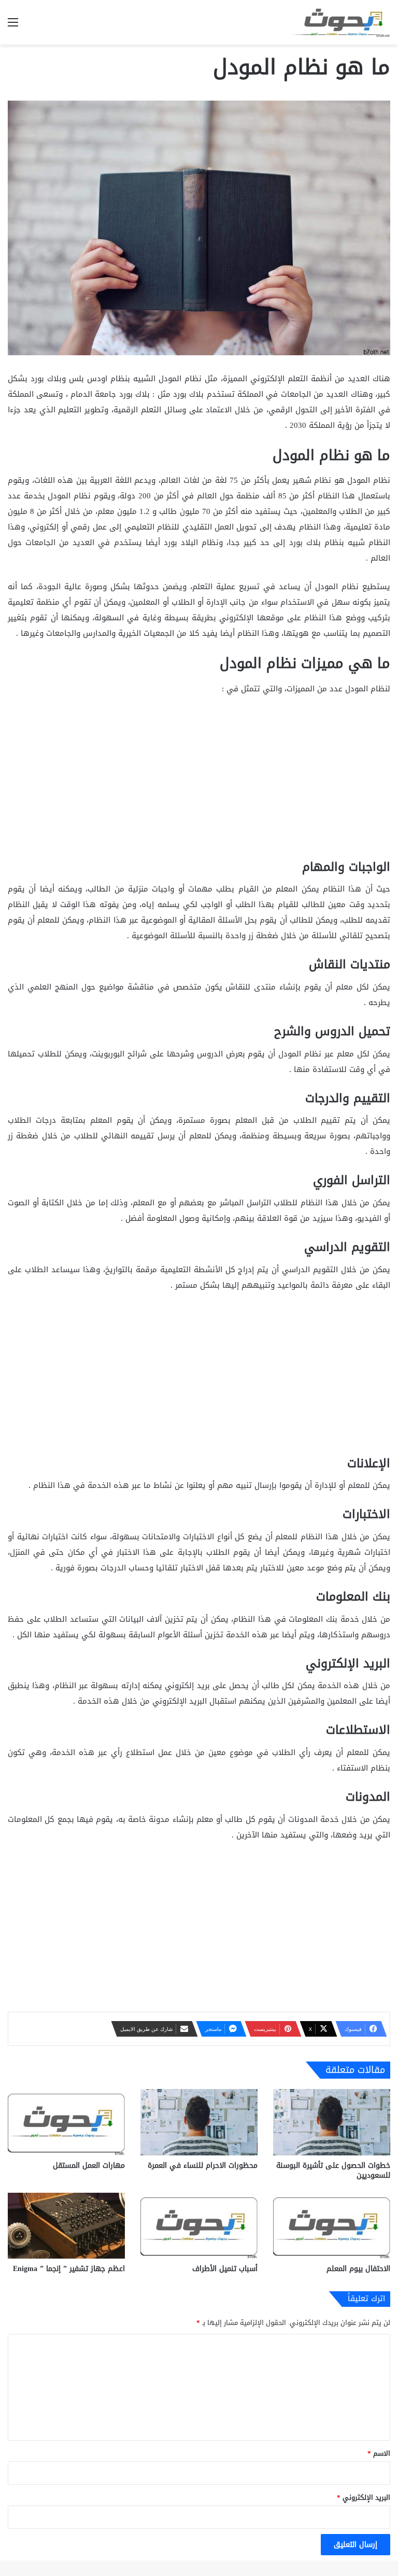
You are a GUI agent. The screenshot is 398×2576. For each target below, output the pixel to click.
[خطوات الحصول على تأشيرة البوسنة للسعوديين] (332, 2122)
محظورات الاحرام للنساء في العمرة (203, 2166)
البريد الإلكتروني (364, 2497)
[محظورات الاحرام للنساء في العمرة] (199, 2122)
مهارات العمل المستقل (89, 2166)
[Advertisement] (199, 782)
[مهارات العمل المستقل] (66, 2122)
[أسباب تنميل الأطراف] (199, 2226)
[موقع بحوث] (341, 22)
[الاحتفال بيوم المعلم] (332, 2226)
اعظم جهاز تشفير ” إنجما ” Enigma (69, 2269)
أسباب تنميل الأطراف (225, 2269)
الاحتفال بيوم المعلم (358, 2269)
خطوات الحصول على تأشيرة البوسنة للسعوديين (333, 2170)
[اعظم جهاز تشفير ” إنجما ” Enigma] (66, 2226)
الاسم (379, 2453)
